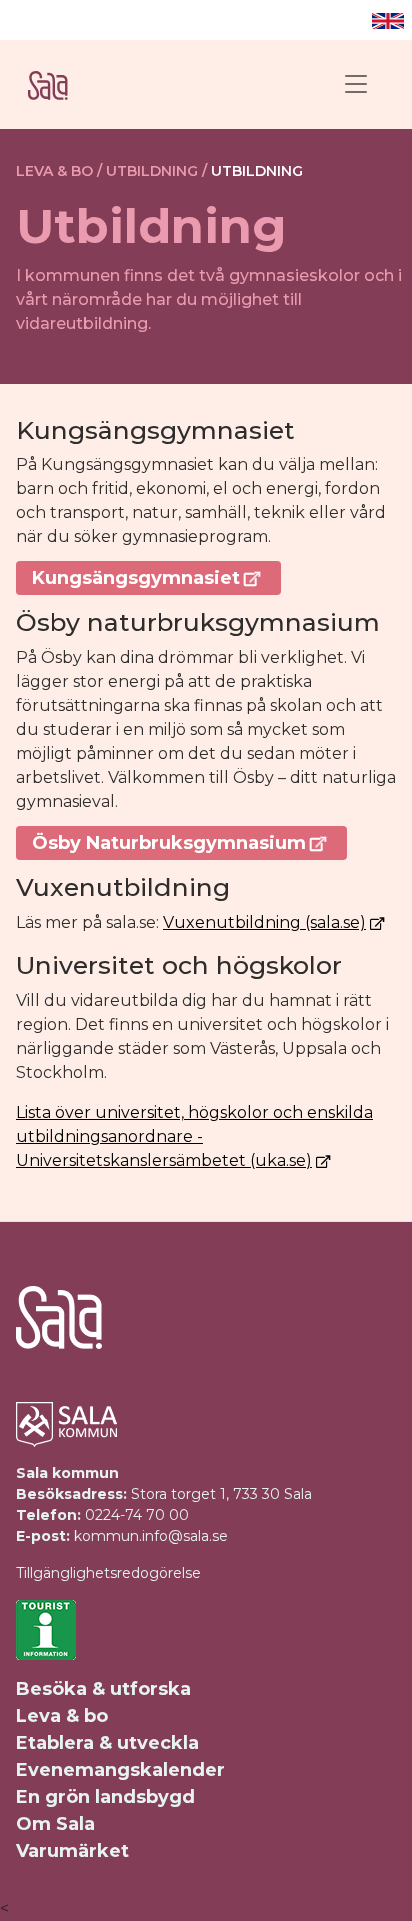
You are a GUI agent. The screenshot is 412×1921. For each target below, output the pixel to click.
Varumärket (72, 1851)
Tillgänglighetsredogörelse (108, 1573)
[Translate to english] (388, 20)
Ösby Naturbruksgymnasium (169, 843)
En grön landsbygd (105, 1797)
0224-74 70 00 (137, 1515)
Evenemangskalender (120, 1770)
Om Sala (55, 1824)
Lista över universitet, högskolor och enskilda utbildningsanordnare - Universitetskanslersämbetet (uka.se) (194, 1136)
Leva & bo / (59, 171)
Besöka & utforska (103, 1689)
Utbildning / (156, 171)
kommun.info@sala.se (151, 1536)
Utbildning (257, 171)
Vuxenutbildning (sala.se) (264, 922)
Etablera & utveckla (107, 1743)
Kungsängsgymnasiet (136, 578)
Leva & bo (62, 1716)
